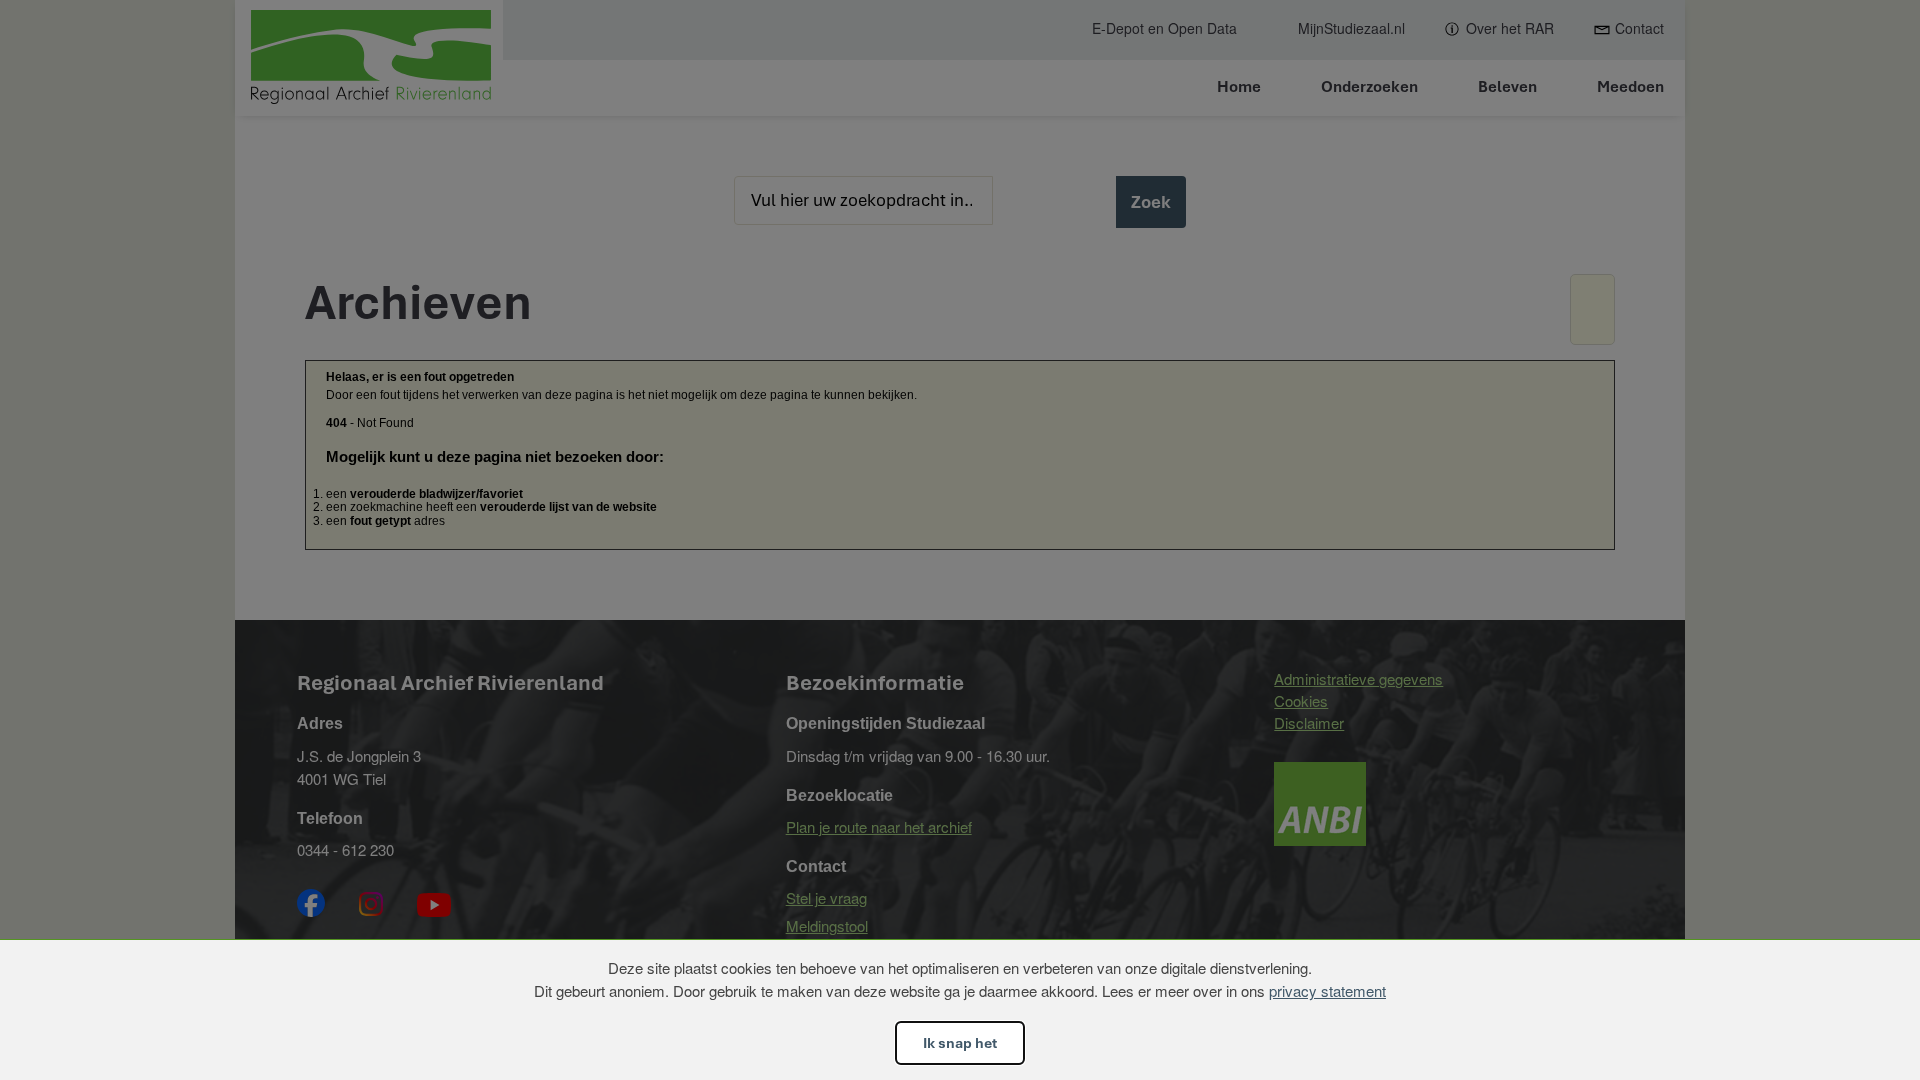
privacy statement (1327, 990)
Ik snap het (960, 1043)
